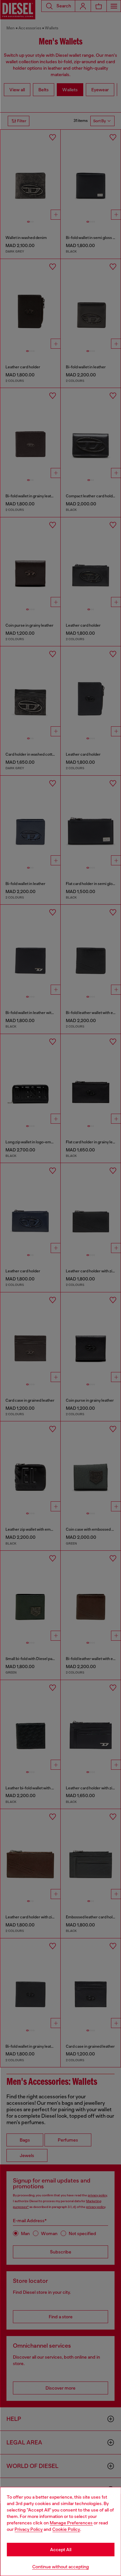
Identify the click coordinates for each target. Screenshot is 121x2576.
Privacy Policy (29, 2529)
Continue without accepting (61, 2567)
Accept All (61, 2550)
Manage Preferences (71, 2523)
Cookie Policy (66, 2529)
